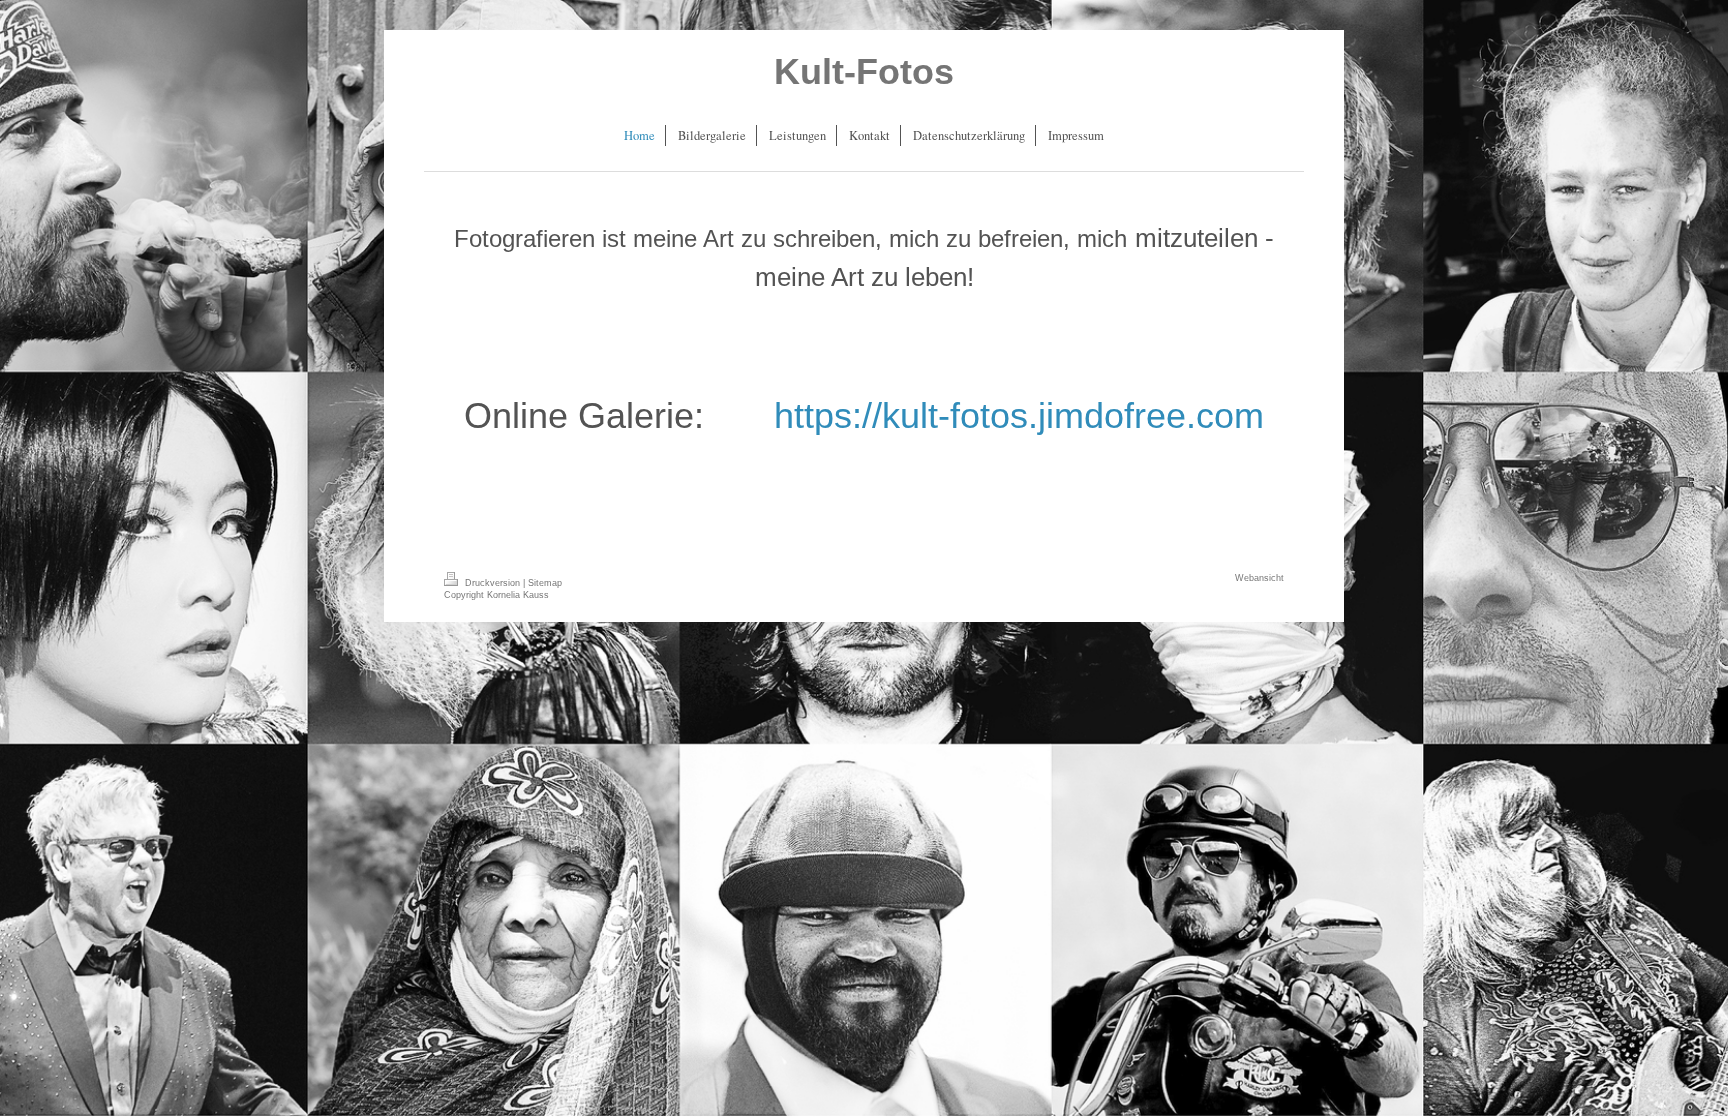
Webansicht (1259, 578)
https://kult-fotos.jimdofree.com (1019, 415)
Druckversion (492, 583)
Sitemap (545, 583)
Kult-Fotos (864, 71)
